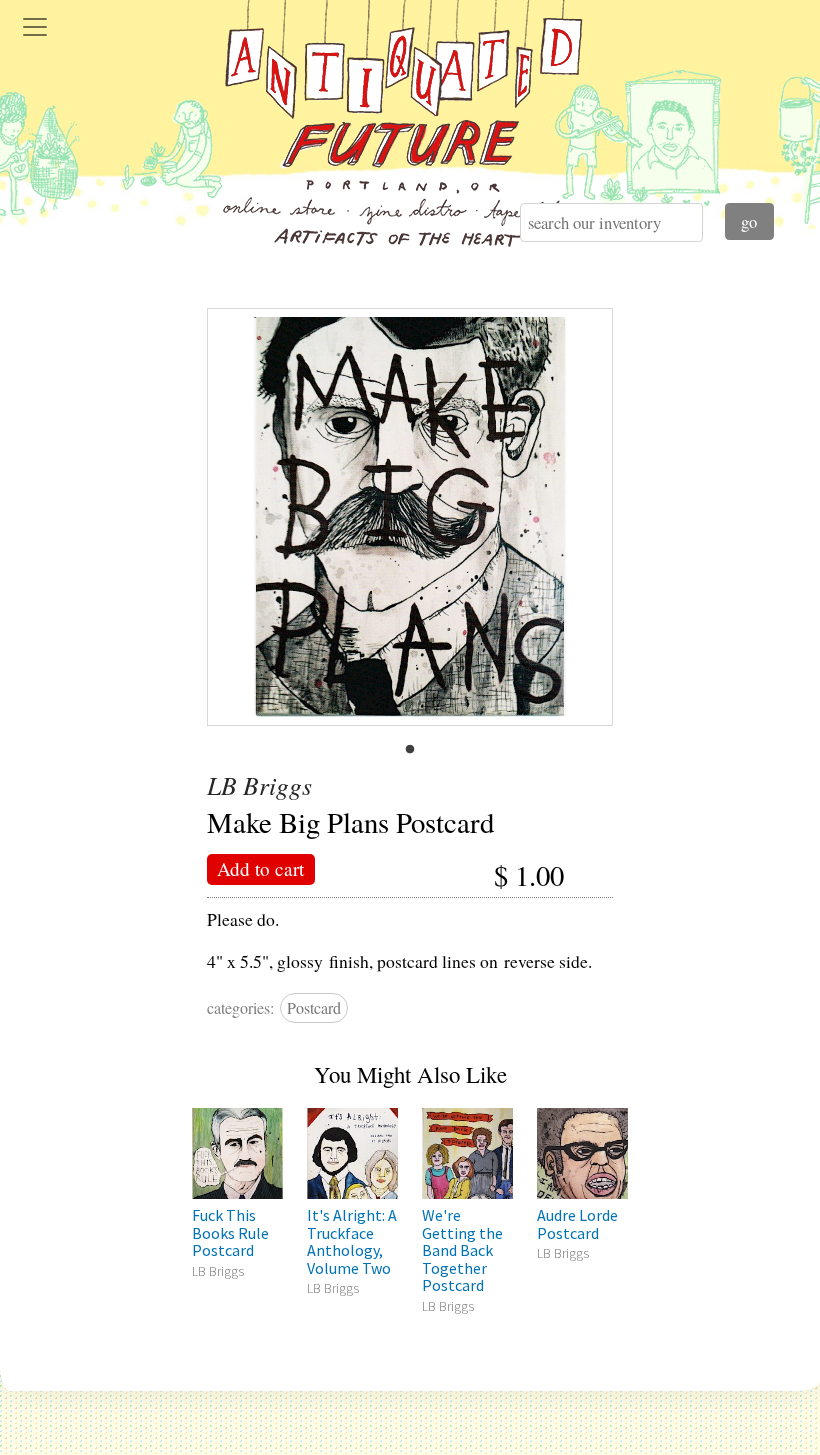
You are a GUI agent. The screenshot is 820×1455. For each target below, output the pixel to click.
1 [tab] (410, 750)
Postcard (314, 1007)
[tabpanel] (410, 517)
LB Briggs (259, 785)
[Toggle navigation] (35, 27)
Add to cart (260, 868)
